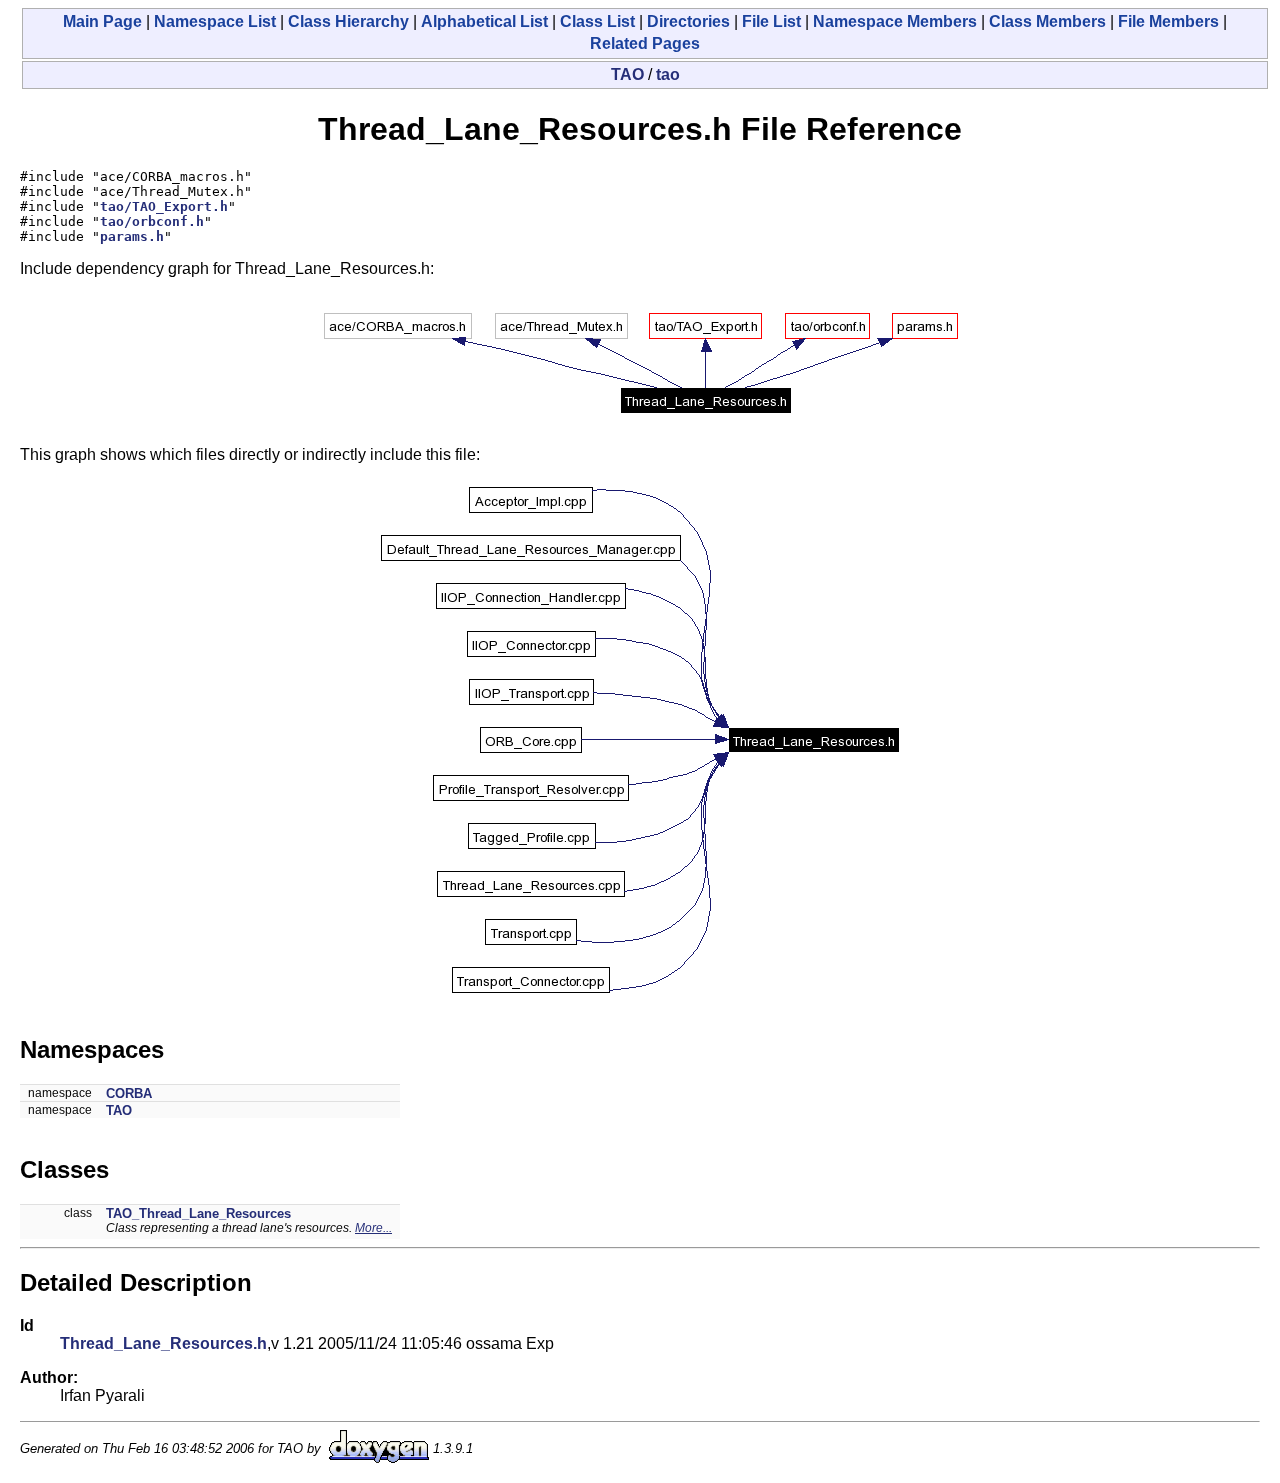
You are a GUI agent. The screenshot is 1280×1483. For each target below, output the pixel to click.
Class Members (1047, 21)
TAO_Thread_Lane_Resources (198, 1213)
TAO (627, 74)
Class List (597, 21)
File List (771, 21)
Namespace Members (895, 21)
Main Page (102, 21)
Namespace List (215, 21)
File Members (1168, 21)
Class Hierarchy (348, 21)
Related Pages (645, 43)
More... (373, 1228)
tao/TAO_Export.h (164, 206)
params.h (132, 236)
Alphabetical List (484, 21)
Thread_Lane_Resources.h (163, 1343)
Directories (688, 21)
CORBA (129, 1093)
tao (668, 74)
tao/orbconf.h (152, 221)
